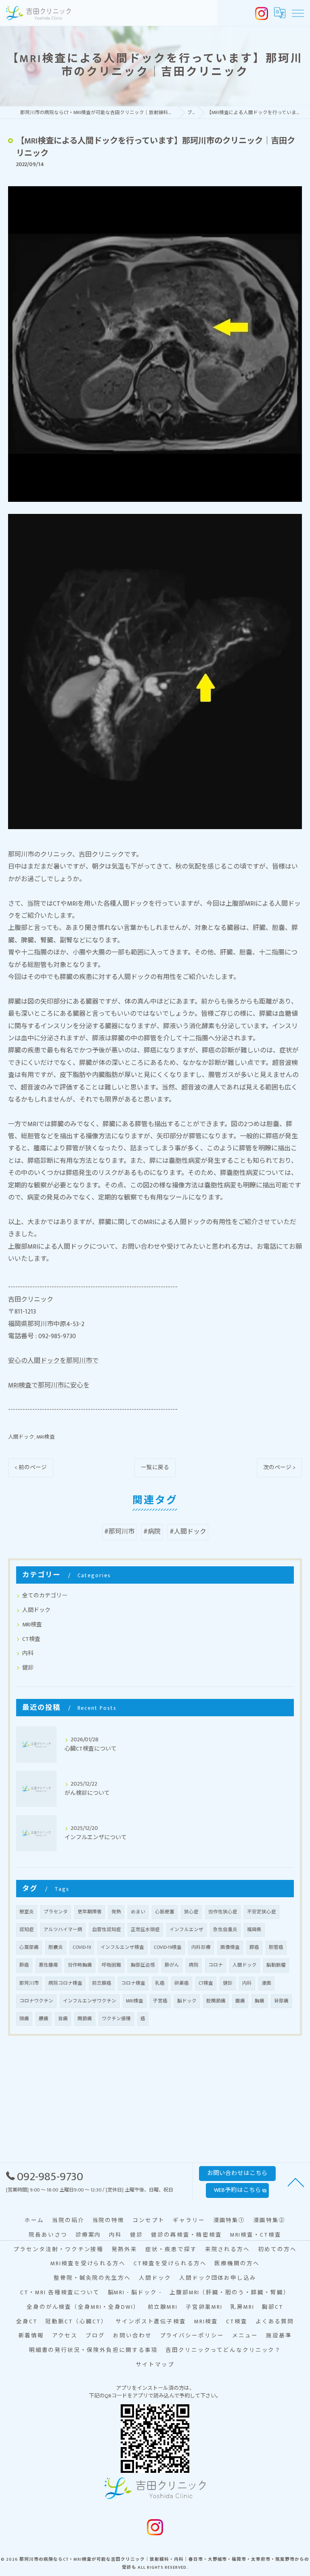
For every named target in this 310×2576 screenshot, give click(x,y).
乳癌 (160, 1983)
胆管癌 (276, 1947)
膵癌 (254, 1947)
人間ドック (21, 1437)
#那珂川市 (119, 1532)
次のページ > (279, 1468)
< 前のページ (31, 1468)
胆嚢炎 (56, 1947)
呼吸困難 (111, 1965)
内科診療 (201, 1947)
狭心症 (191, 1912)
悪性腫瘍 (48, 1965)
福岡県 (254, 1930)
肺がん (172, 1965)
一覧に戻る (155, 1468)
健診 (28, 1668)
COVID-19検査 (168, 1947)
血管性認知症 (107, 1930)
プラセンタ (56, 1912)
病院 (194, 1965)
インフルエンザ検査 (122, 1947)
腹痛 (240, 2001)
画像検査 (230, 1947)
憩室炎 (27, 1912)
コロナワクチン (36, 2001)
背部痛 (281, 2001)
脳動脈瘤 (276, 1965)
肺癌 (24, 1965)
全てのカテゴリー (45, 1596)
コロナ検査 (133, 1983)
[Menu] (297, 13)
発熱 (116, 1912)
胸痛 (260, 2001)
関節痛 (85, 2019)
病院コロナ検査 (65, 1983)
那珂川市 (29, 1983)
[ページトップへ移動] (296, 2182)
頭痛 (24, 2019)
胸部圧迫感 (143, 1965)
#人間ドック (188, 1532)
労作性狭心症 (223, 1912)
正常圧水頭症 (145, 1930)
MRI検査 (46, 1437)
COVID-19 (82, 1947)
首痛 (63, 2019)
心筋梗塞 (165, 1912)
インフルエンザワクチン (90, 2001)
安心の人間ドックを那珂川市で (53, 1361)
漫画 (266, 1983)
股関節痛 (216, 2001)
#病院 (152, 1532)
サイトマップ (155, 2365)
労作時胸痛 (80, 1965)
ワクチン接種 (116, 2019)
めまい (138, 1912)
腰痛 (44, 2019)
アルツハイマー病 (63, 1930)
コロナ (216, 1965)
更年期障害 (90, 1912)
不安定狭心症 (262, 1912)
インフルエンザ (186, 1930)
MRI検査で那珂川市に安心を (49, 1386)
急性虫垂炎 (225, 1930)
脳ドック (187, 2001)
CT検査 (31, 1639)
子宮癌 (160, 2001)
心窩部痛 (29, 1947)
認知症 (27, 1930)
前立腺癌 (102, 1983)
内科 (28, 1653)
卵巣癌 (182, 1983)
